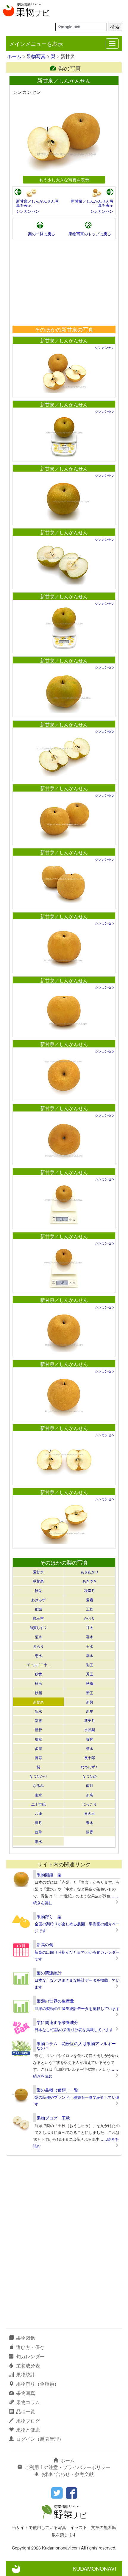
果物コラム (28, 2402)
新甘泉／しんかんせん (64, 340)
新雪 (38, 1720)
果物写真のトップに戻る (90, 234)
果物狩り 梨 (49, 1916)
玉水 (90, 1646)
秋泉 (38, 1683)
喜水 (90, 1637)
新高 (90, 1795)
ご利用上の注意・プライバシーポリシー (68, 2467)
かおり (90, 1618)
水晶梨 (90, 1729)
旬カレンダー (30, 2356)
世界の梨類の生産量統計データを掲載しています (77, 2008)
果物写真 (36, 56)
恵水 (38, 1655)
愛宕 (90, 1600)
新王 (90, 1693)
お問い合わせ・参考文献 (68, 2474)
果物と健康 (28, 2430)
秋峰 (90, 1683)
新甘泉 (38, 1702)
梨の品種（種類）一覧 (57, 2090)
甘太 (90, 1627)
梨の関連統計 (49, 1973)
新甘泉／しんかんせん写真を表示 (37, 203)
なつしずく (90, 1767)
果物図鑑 (26, 2338)
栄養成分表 (28, 2366)
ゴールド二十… (38, 1665)
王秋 (90, 1609)
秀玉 (90, 1674)
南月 (90, 1785)
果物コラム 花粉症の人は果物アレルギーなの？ (76, 2046)
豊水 (90, 1822)
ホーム (14, 56)
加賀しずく (38, 1627)
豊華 (38, 1832)
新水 (38, 1711)
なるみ (38, 1785)
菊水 (38, 1637)
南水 (38, 1795)
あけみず (38, 1600)
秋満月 (90, 1590)
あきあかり (90, 1572)
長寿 (38, 1758)
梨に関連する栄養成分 (57, 2022)
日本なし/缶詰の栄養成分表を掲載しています (74, 2029)
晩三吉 (38, 1618)
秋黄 (38, 1674)
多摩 (38, 1748)
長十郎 (90, 1758)
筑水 (90, 1748)
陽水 (38, 1841)
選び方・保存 (30, 2347)
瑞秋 (38, 1739)
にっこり (90, 1804)
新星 (90, 1711)
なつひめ (90, 1776)
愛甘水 (38, 1572)
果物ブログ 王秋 (53, 2118)
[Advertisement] (64, 282)
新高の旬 (45, 1944)
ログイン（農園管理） (40, 2439)
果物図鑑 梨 (49, 1874)
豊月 (38, 1822)
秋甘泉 (38, 1581)
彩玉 (90, 1665)
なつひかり (38, 1776)
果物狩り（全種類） (38, 2384)
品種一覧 (26, 2411)
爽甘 (90, 1739)
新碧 (38, 1729)
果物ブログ (28, 2421)
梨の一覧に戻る (42, 234)
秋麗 (38, 1693)
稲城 (38, 1609)
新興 (90, 1702)
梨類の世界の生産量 (55, 2001)
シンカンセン (28, 211)
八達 (38, 1813)
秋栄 (38, 1590)
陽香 (90, 1832)
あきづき (90, 1581)
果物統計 (26, 2374)
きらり (38, 1646)
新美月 (90, 1720)
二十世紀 (38, 1804)
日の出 (90, 1813)
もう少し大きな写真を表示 (64, 179)
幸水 (90, 1655)
